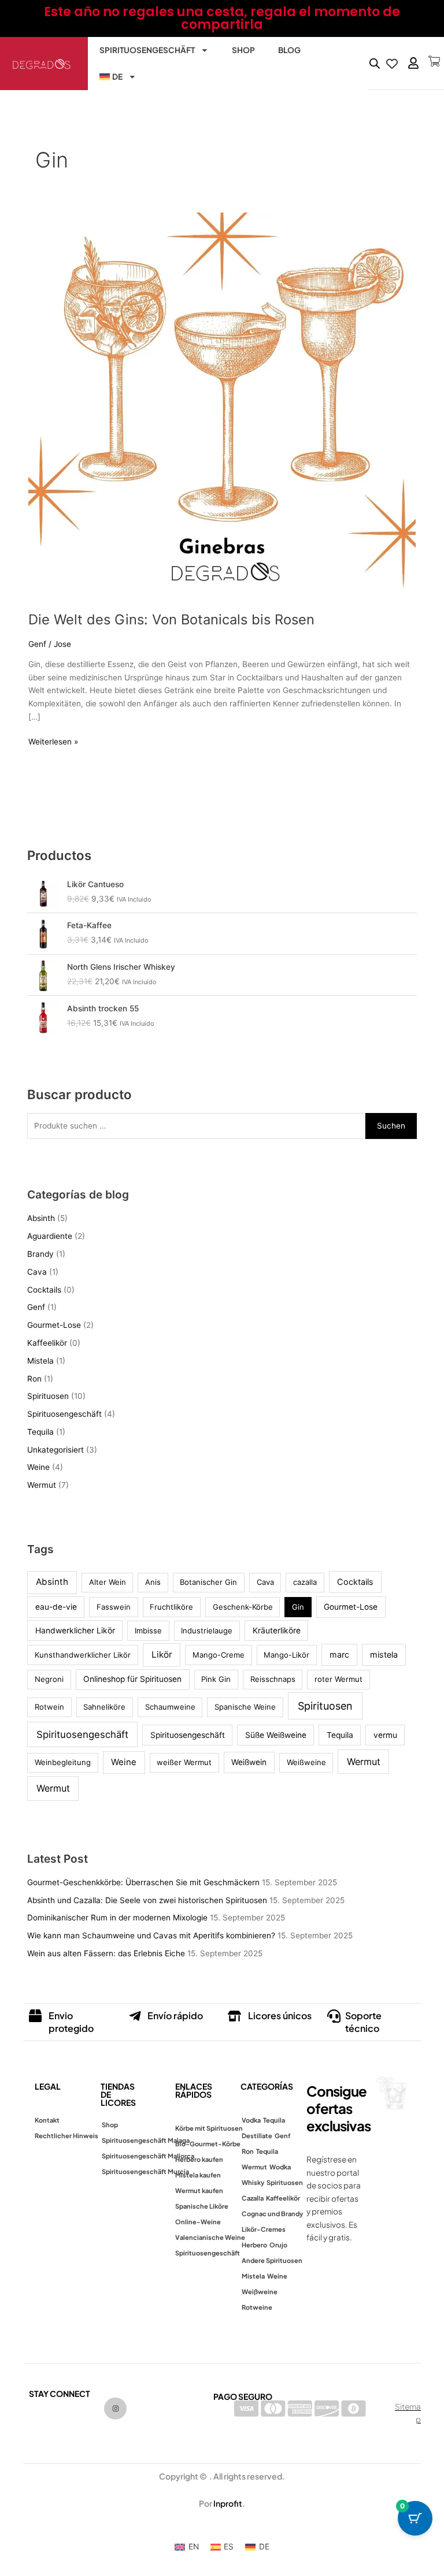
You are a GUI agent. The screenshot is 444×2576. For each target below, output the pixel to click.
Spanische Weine (245, 1707)
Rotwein (49, 1707)
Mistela (40, 1361)
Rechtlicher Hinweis (66, 2136)
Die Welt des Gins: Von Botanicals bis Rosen (171, 619)
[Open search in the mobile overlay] (372, 64)
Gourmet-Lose (54, 1325)
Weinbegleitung (63, 1762)
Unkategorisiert (55, 1450)
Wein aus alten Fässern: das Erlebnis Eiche (106, 1953)
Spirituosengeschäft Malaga (146, 2140)
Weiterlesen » (53, 741)
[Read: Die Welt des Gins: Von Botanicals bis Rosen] (222, 405)
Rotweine (257, 2307)
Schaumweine (170, 1707)
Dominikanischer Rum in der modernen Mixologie (117, 1918)
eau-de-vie (56, 1607)
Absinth (41, 1218)
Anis (153, 1582)
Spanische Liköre (202, 2206)
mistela (384, 1654)
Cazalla (253, 2198)
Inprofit (228, 2503)
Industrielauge (207, 1631)
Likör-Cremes (264, 2229)
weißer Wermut (184, 1762)
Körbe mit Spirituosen (209, 2128)
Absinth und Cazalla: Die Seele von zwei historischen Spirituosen (147, 1900)
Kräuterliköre (277, 1631)
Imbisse (148, 1631)
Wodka (280, 2167)
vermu (385, 1735)
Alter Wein (108, 1582)
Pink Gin (216, 1679)
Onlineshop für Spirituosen (132, 1679)
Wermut (42, 1485)
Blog (289, 50)
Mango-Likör (286, 1655)
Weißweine (306, 1762)
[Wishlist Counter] (391, 64)
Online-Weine (198, 2222)
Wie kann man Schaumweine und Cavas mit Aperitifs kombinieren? (151, 1935)
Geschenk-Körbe (243, 1607)
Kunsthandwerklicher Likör (83, 1655)
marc (339, 1654)
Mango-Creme (219, 1655)
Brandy (40, 1254)
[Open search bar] (375, 64)
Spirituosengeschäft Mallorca (148, 2156)
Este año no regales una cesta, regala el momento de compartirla (222, 18)
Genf (37, 644)
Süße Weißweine (276, 1735)
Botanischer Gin (208, 1582)
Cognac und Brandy (272, 2214)
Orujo (278, 2245)
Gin (298, 1607)
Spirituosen (48, 1396)
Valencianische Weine (210, 2237)
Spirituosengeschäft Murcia (145, 2171)
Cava (37, 1272)
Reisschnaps (273, 1679)
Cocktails (44, 1290)
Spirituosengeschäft (147, 50)
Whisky (253, 2182)
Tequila (40, 1432)
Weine (38, 1467)
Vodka (251, 2120)
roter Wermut (338, 1679)
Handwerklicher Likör (75, 1631)
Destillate (257, 2136)
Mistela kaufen (198, 2175)
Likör (162, 1654)
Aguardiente (50, 1236)
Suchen (391, 1126)
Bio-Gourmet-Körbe (208, 2144)
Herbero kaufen (199, 2159)
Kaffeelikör (47, 1343)
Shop (243, 50)
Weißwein (249, 1762)
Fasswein (114, 1607)
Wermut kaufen (199, 2190)
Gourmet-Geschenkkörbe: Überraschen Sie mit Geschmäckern (143, 1882)
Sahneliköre (104, 1707)
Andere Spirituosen (272, 2260)
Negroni (49, 1679)
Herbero (254, 2245)
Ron (34, 1379)
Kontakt (47, 2120)
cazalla (305, 1582)
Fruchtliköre (171, 1607)
